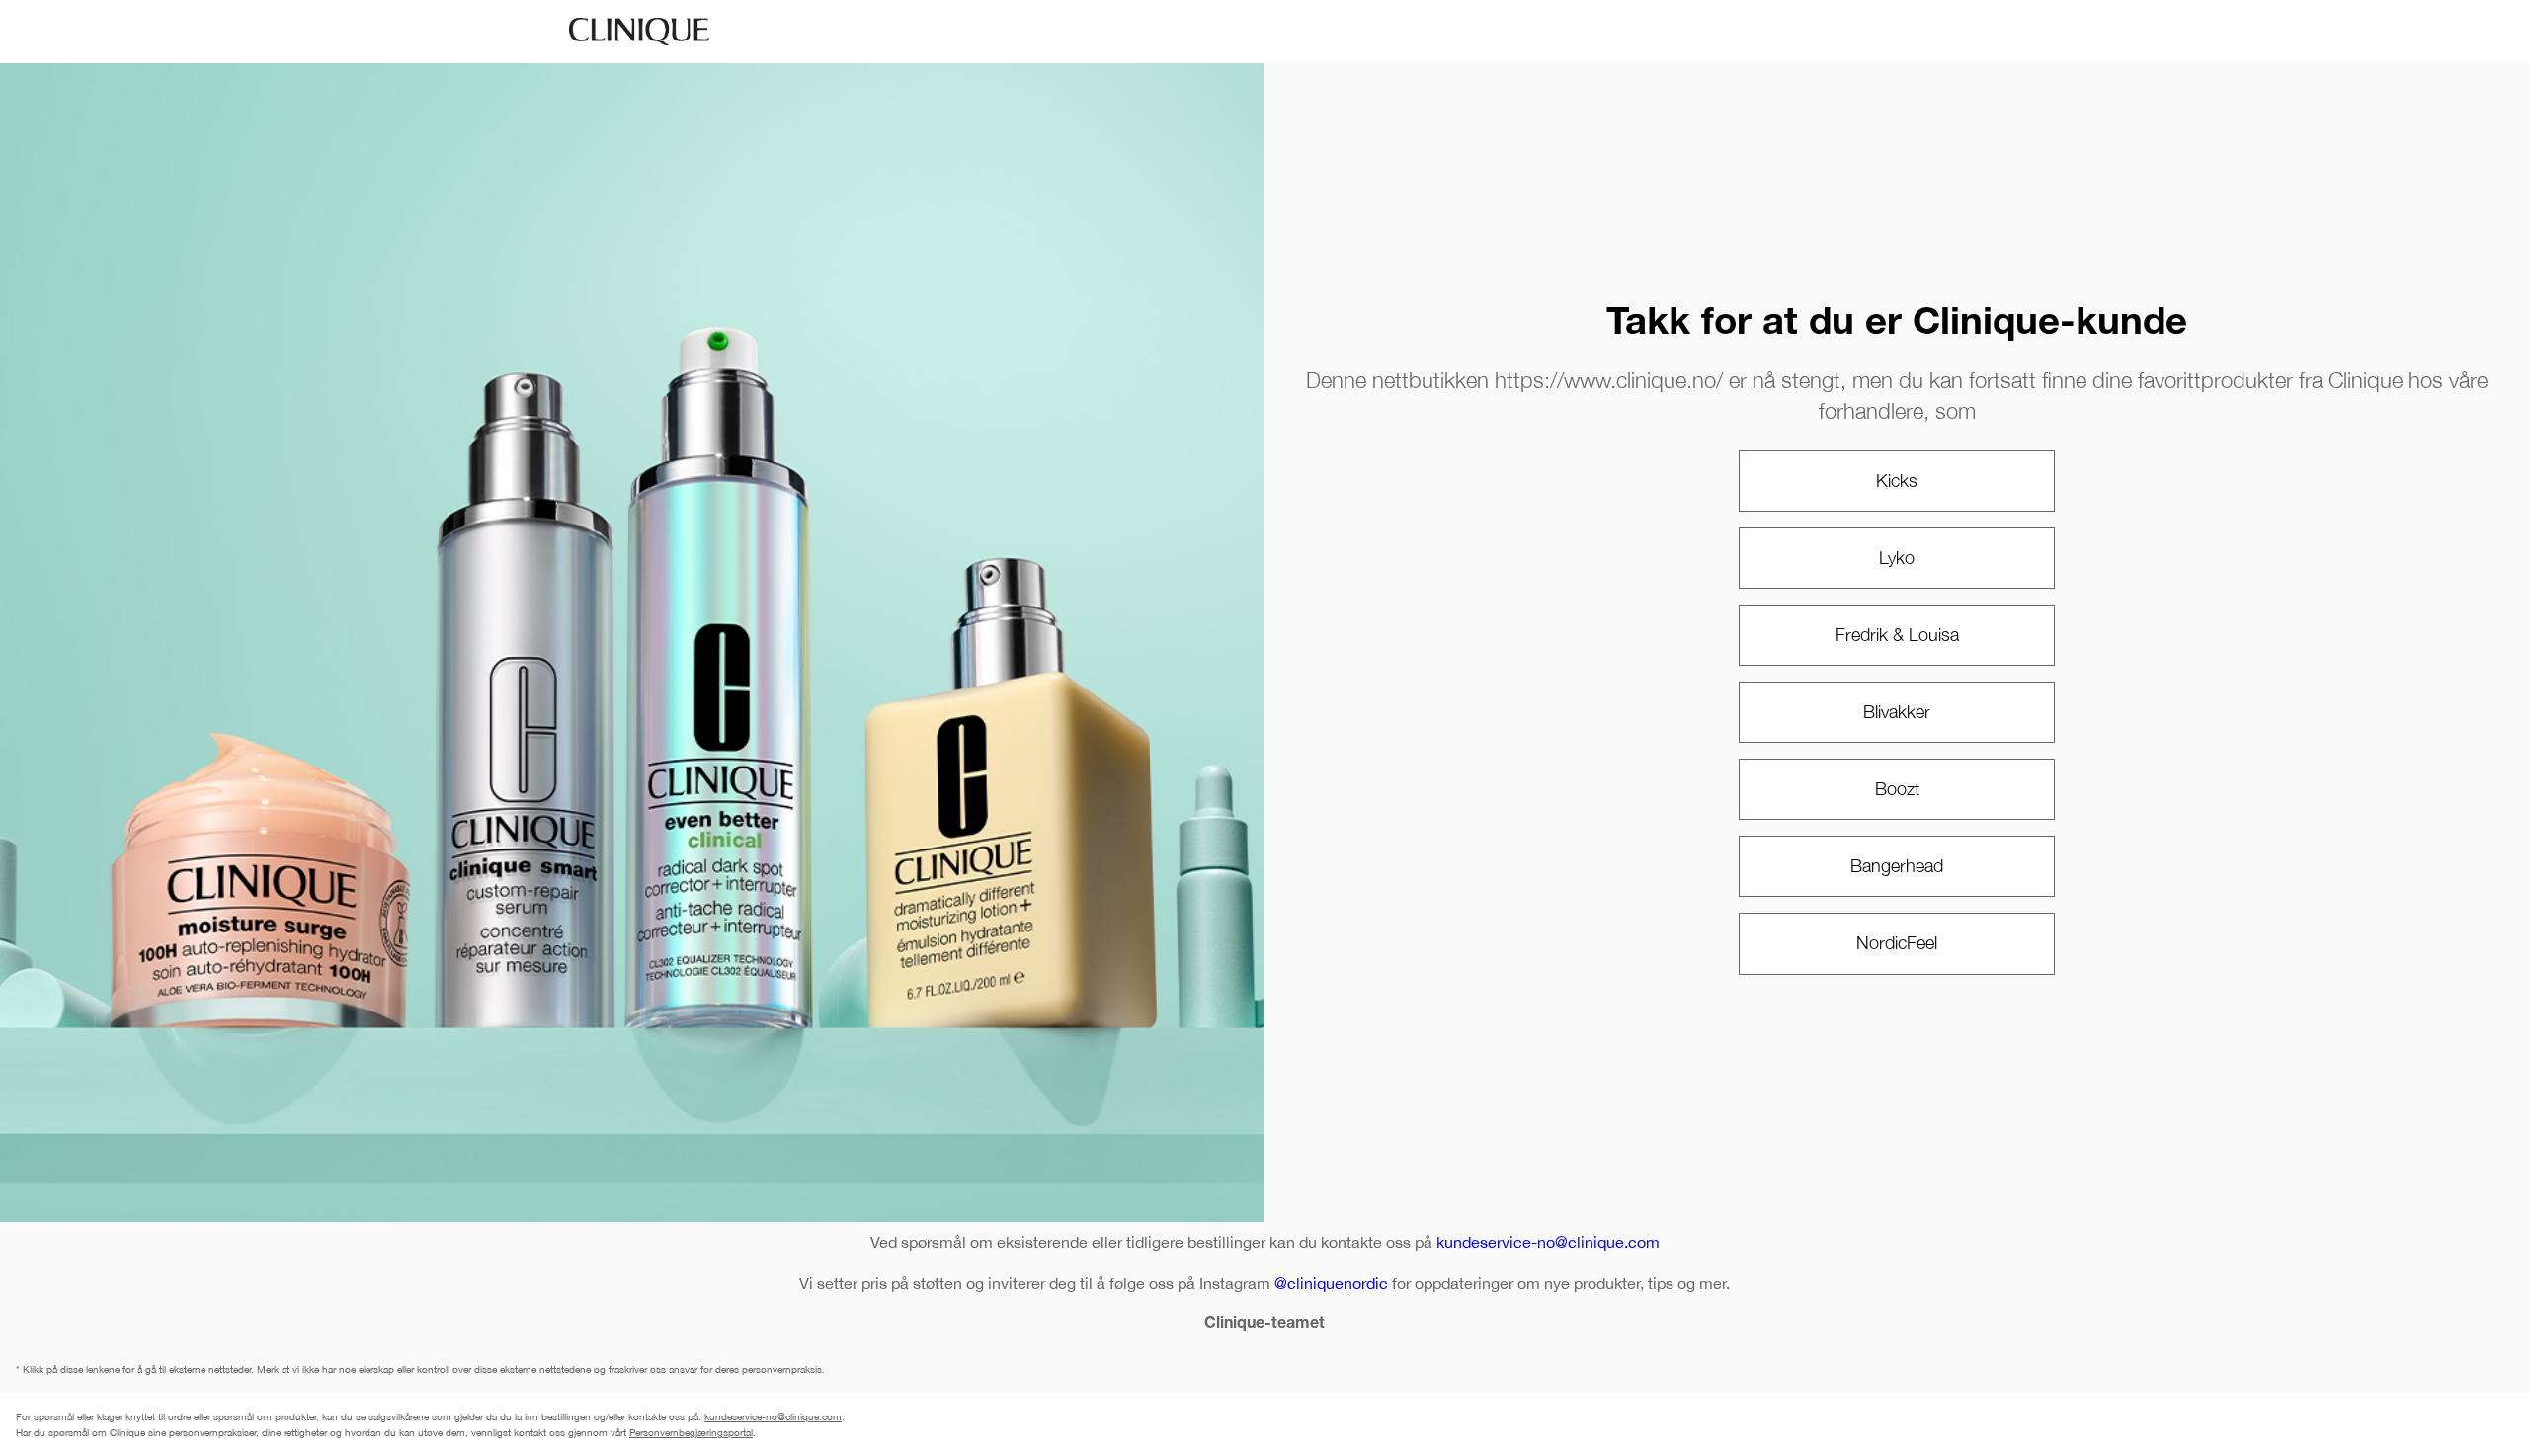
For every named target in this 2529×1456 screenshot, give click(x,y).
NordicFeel (1897, 943)
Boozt (1897, 789)
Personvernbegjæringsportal (691, 1432)
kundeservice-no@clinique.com (1548, 1242)
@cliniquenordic (1331, 1283)
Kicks (1897, 481)
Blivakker (1897, 712)
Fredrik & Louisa (1897, 635)
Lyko (1897, 558)
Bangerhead (1897, 866)
